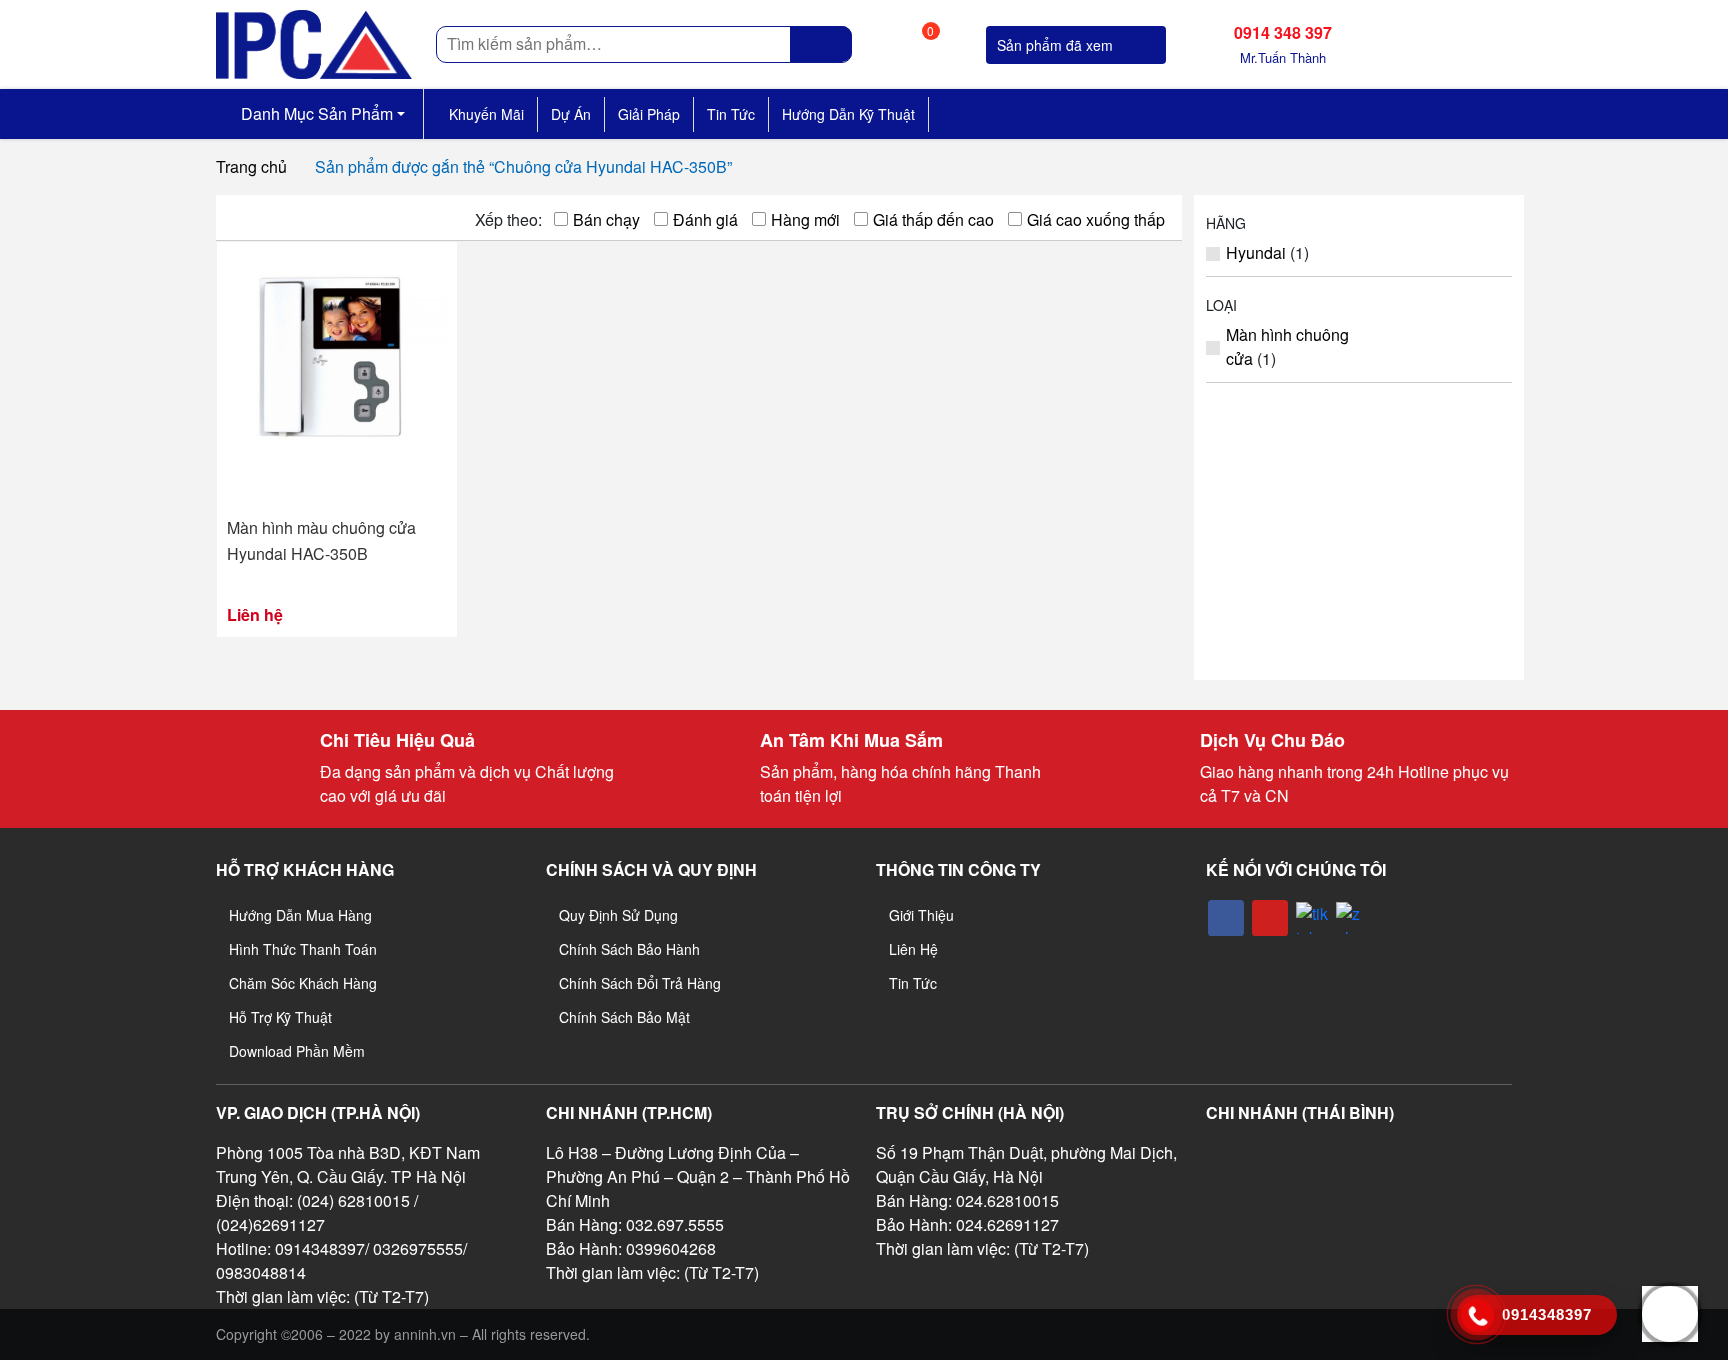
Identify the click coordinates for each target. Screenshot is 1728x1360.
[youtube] (1270, 918)
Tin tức (731, 114)
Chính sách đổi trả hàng (640, 983)
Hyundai (1256, 252)
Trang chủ (251, 166)
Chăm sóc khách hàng (303, 983)
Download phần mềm (297, 1051)
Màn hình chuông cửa (1287, 346)
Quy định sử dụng (618, 915)
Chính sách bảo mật (624, 1017)
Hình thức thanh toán (303, 949)
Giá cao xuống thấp (1096, 219)
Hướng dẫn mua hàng (300, 915)
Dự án (571, 114)
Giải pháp (649, 114)
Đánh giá (705, 219)
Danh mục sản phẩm (315, 113)
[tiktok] (1312, 918)
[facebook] (1226, 918)
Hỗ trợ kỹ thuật (280, 1017)
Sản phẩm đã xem (1057, 45)
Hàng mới (805, 219)
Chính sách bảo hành (629, 949)
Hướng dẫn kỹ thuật (848, 114)
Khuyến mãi (486, 114)
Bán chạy (606, 219)
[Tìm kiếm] (821, 44)
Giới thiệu (921, 915)
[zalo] (1352, 918)
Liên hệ (913, 949)
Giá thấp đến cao (933, 219)
